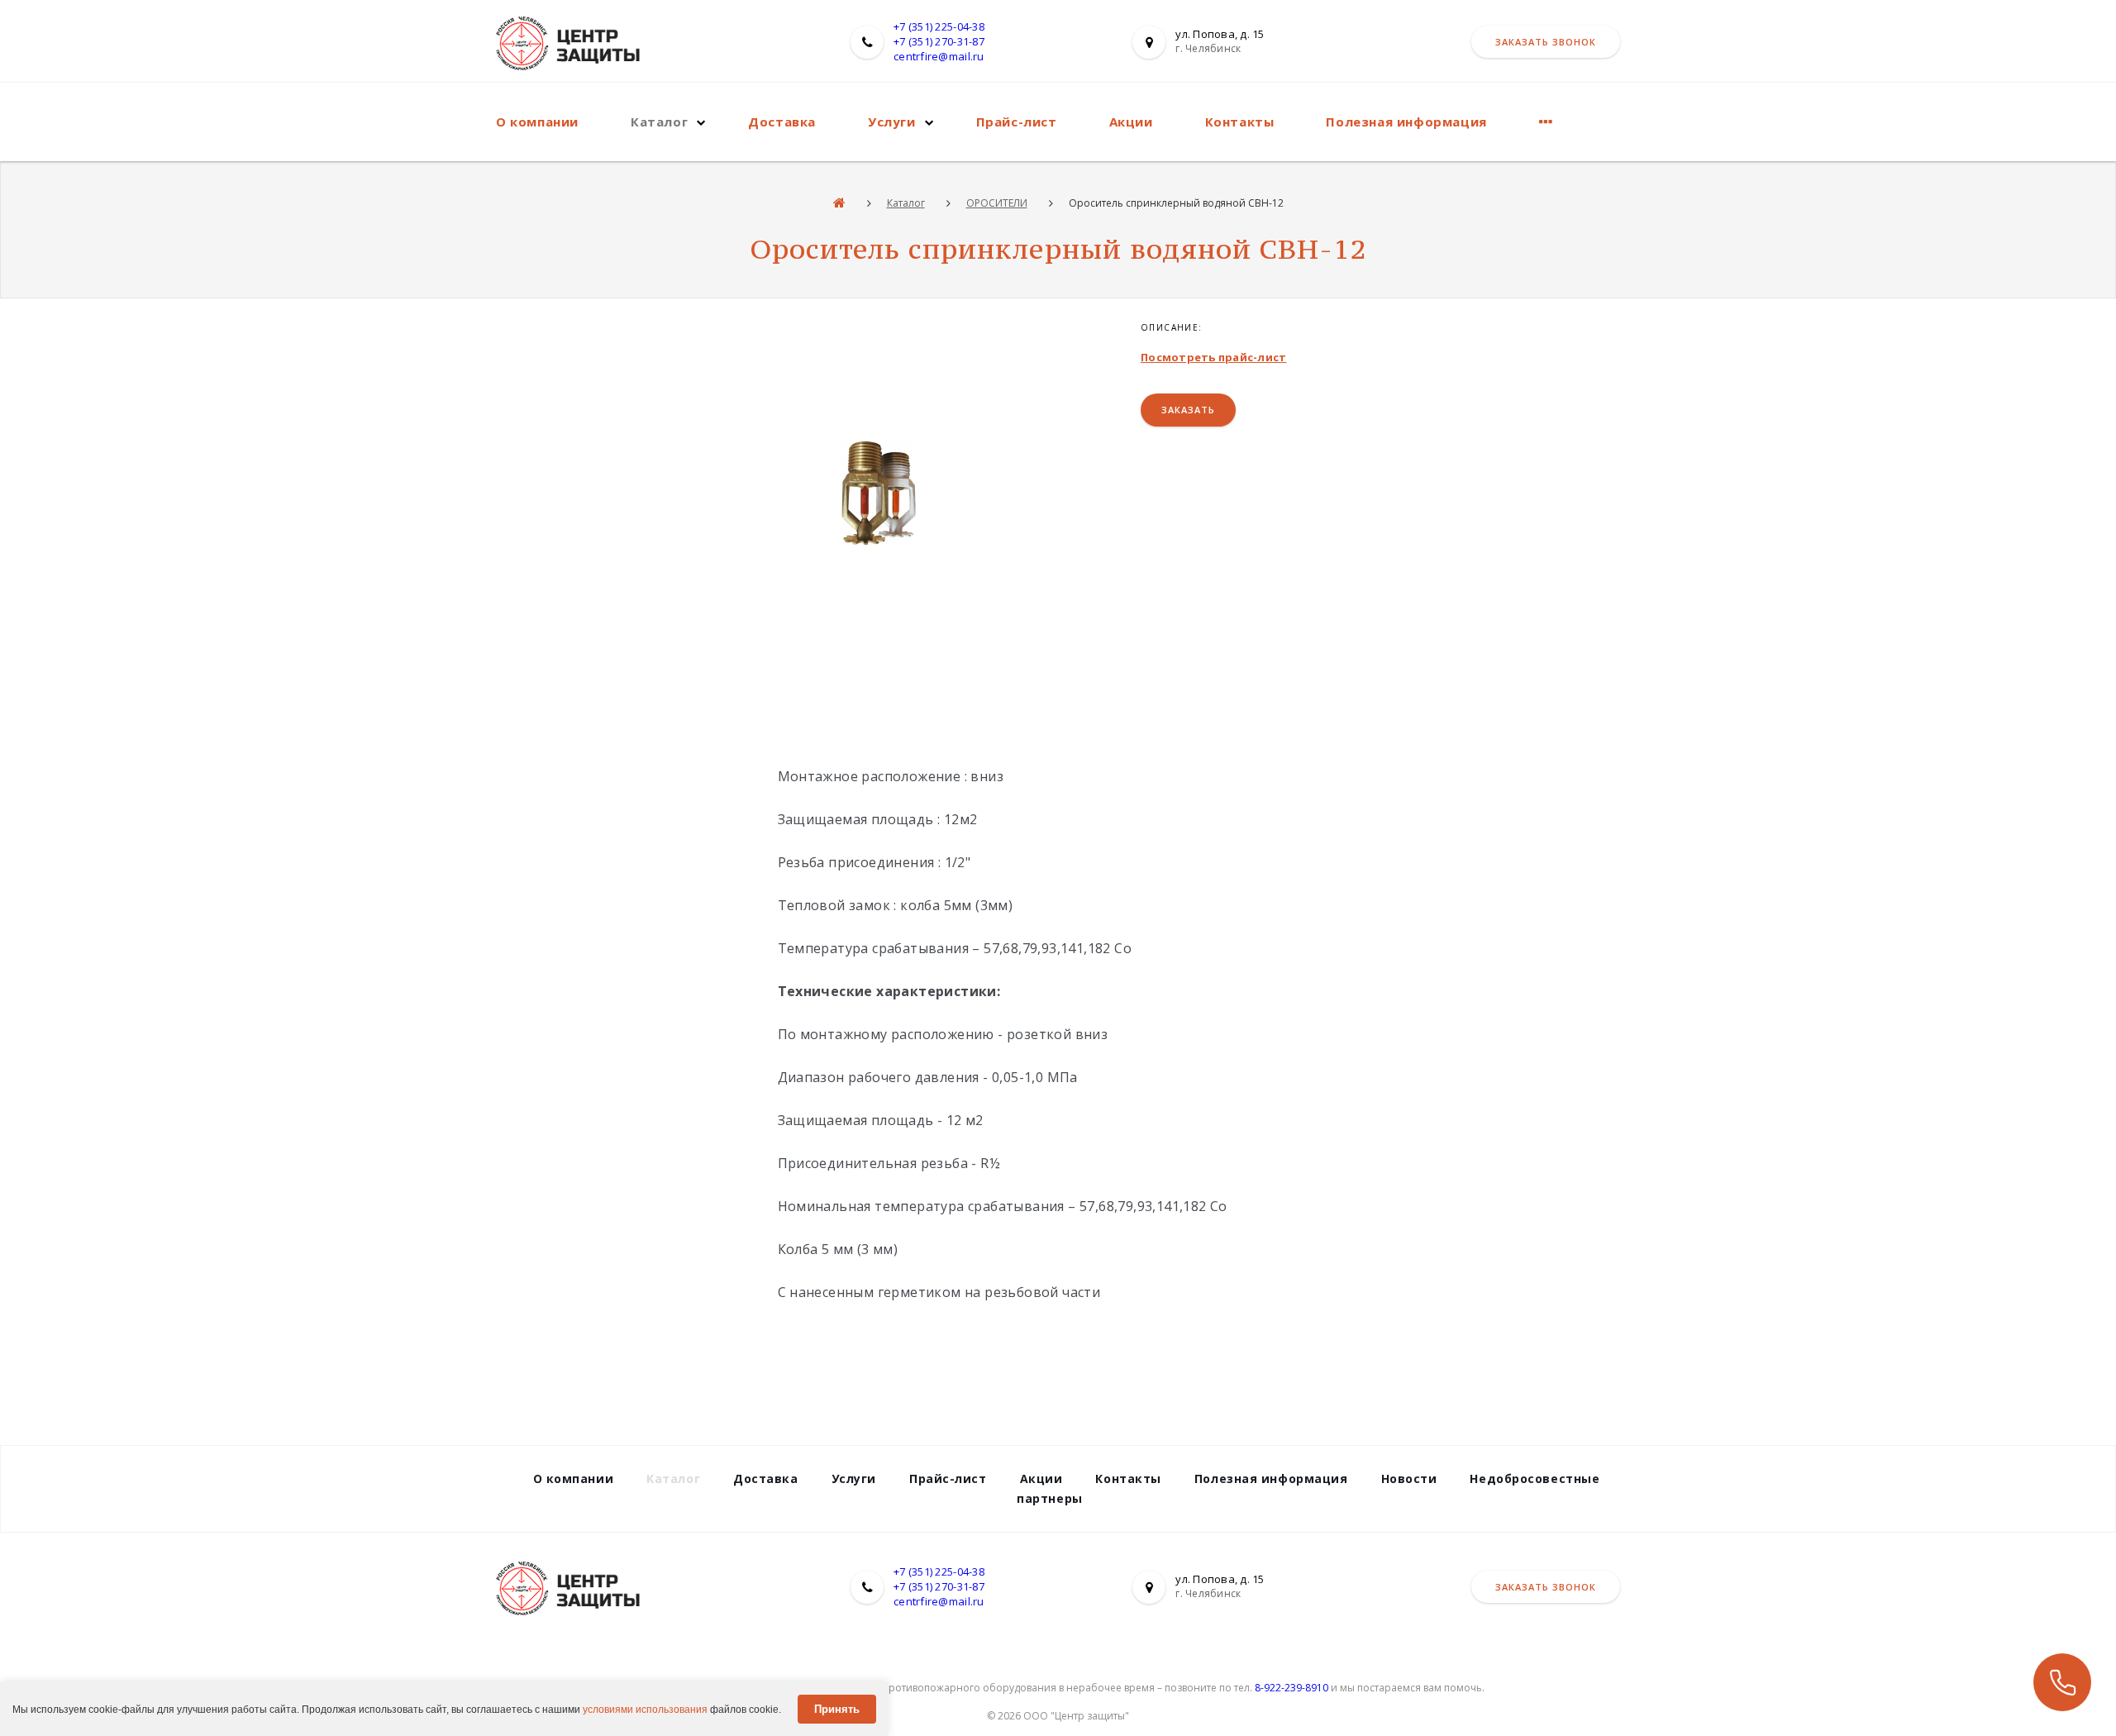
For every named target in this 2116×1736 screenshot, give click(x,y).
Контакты (1240, 122)
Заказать (1188, 410)
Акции (1131, 122)
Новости (1409, 1478)
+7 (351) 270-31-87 (939, 41)
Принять (837, 1709)
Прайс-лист (1017, 122)
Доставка (782, 122)
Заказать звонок (1546, 42)
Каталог (659, 122)
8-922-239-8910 (1292, 1688)
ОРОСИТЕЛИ (997, 203)
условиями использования (645, 1710)
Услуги (892, 122)
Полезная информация (1406, 122)
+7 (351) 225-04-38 (939, 26)
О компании (537, 122)
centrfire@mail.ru (939, 56)
